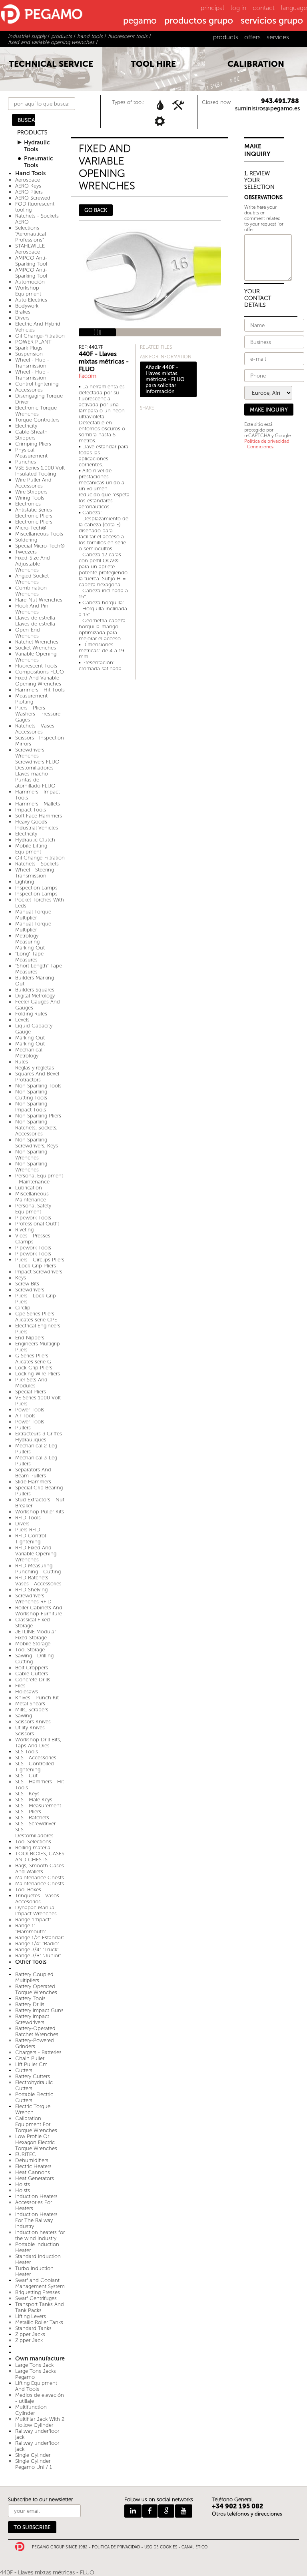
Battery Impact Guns (39, 2010)
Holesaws (27, 1692)
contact (264, 8)
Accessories (29, 390)
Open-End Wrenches (28, 633)
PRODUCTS (32, 133)
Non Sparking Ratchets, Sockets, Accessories (36, 1128)
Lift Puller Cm (31, 2064)
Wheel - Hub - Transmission (32, 363)
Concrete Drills (33, 1680)
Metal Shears (30, 1704)
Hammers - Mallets (38, 804)
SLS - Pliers (28, 1812)
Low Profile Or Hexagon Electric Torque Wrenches (36, 2142)
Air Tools (25, 1416)
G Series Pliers (32, 1356)
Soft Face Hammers (39, 816)
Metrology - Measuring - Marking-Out (30, 942)
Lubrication (29, 1188)
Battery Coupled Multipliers (34, 1977)
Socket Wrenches (36, 648)
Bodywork (27, 306)
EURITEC (26, 2154)
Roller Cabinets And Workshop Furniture (39, 1611)
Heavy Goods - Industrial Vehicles (37, 825)
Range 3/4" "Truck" (37, 1949)
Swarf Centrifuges (36, 2298)
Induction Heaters (36, 2196)
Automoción (30, 282)
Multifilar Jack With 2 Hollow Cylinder (40, 2422)
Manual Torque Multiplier (33, 915)
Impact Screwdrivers (39, 1272)
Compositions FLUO (40, 672)
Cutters (24, 2070)
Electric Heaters (33, 2166)
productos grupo (199, 21)
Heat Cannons (33, 2172)
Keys (21, 1278)
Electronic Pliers (34, 522)
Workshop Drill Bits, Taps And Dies (38, 1743)
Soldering (26, 540)
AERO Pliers (29, 192)
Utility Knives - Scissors (32, 1731)
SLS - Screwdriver (35, 1824)
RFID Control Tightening (31, 1539)
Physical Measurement (31, 453)
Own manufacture (40, 2359)
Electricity (26, 426)
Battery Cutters (33, 2076)
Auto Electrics (31, 300)
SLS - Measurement (38, 1806)
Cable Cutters (32, 1674)
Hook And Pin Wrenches (32, 609)
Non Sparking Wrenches (31, 1155)
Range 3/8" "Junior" (38, 1955)
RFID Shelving (31, 1590)
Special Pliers (31, 1392)
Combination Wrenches (31, 591)
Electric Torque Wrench (33, 2109)
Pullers (23, 1428)
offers (252, 37)
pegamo (140, 21)
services (278, 37)
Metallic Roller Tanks (39, 2322)
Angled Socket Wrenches (32, 579)
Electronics (28, 504)
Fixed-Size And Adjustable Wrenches (33, 564)
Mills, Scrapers (32, 1710)
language (294, 8)
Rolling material (33, 1848)
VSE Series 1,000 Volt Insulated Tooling (40, 471)
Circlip (23, 1308)
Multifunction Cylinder (31, 2410)
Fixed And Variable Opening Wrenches (38, 681)
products (226, 37)
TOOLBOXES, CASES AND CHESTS (40, 1857)
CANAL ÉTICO (194, 2547)
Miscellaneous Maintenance (32, 1197)
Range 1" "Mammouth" (31, 1929)
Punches (26, 462)
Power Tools (30, 1410)
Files (20, 1686)
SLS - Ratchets (32, 1818)
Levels (22, 1020)
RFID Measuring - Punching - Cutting (38, 1569)
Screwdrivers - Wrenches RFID (33, 1599)
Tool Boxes (28, 1890)
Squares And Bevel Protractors (37, 1077)
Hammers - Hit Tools (40, 690)
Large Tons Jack (34, 2365)
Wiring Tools (30, 498)
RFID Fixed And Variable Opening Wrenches (36, 1554)
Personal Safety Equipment (33, 1209)
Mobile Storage (33, 1644)
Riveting (24, 1230)
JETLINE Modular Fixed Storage (36, 1635)
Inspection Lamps (36, 888)
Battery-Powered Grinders (35, 2043)
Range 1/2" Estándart (40, 1937)
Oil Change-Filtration (40, 336)
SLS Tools (27, 1752)
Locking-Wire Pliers (38, 1374)
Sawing (24, 1716)
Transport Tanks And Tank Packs (40, 2307)
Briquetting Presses (38, 2292)
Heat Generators (35, 2178)
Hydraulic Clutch (35, 840)
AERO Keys (28, 186)
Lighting (25, 882)
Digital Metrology (35, 996)
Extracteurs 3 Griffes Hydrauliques (39, 1437)
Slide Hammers (33, 1482)
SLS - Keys (27, 1794)
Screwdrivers (30, 1290)
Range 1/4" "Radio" (37, 1943)
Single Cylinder (33, 2455)
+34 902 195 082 (238, 2506)
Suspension (29, 354)
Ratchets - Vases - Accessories (37, 729)
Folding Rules (31, 1014)
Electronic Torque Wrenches (36, 411)
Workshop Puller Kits (40, 1512)
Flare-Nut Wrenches (39, 600)
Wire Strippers (31, 492)
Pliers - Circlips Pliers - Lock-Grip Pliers (40, 1263)
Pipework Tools (33, 1218)
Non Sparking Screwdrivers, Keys (37, 1143)
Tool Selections (33, 1842)
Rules (22, 1062)
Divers (22, 318)
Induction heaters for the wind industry (40, 2235)
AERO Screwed (33, 198)
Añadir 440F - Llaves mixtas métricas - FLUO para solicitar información (165, 379)
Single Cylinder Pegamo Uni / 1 (34, 2464)
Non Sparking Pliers (38, 1116)
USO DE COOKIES (161, 2547)
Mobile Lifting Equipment (31, 849)
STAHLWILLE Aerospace (30, 249)
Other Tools (31, 1962)
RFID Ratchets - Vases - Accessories (38, 1581)
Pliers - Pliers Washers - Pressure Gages (38, 714)
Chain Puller (30, 2058)
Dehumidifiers (32, 2160)
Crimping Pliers (33, 444)
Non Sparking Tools (38, 1086)
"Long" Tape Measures (29, 957)
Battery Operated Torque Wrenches (36, 1989)
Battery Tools (30, 1998)
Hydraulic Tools (37, 146)
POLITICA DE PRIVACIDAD (116, 2547)
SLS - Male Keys (34, 1800)
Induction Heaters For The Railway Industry (36, 2220)
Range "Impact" (33, 1920)
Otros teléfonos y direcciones (247, 2514)
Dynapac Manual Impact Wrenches (36, 1911)
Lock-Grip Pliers (34, 1368)
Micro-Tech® (31, 528)
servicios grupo (272, 21)
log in (238, 8)
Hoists (23, 2184)
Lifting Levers (31, 2316)
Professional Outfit (37, 1224)
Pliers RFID (28, 1530)
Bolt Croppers (32, 1668)
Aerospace (28, 180)
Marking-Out (30, 1038)
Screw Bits (27, 1284)
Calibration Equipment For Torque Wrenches (36, 2124)
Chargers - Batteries (38, 2052)
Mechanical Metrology (29, 1053)
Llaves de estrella (35, 618)
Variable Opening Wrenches (36, 657)
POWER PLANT (33, 342)
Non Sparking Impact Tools (31, 1107)
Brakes (23, 312)
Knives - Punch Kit (37, 1698)
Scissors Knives (33, 1722)
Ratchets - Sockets (37, 864)
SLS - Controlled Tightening (35, 1767)
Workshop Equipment (28, 291)
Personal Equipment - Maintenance (39, 1179)
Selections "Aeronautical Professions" (31, 234)
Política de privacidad (267, 441)
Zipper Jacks (30, 2334)
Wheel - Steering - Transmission (36, 873)
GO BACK (96, 210)
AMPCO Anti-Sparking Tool (31, 261)
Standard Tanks (33, 2328)
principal (212, 8)
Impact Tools (31, 810)
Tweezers (26, 552)
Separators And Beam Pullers (33, 1473)
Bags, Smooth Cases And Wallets (40, 1869)
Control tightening (37, 384)
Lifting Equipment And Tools (36, 2386)
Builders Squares (35, 990)
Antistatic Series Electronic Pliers (34, 513)
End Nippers (30, 1338)
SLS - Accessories (36, 1758)
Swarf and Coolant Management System (40, 2283)
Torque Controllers (37, 420)
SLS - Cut (26, 1776)
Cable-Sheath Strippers (31, 435)
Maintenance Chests (40, 1878)
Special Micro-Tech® (40, 546)
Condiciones (260, 447)
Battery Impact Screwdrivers (32, 2019)
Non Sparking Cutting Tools (31, 1095)
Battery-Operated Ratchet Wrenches (37, 2031)
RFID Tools (28, 1518)
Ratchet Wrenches (37, 642)
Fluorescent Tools (36, 666)
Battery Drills (30, 2004)
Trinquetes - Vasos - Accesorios (39, 1899)
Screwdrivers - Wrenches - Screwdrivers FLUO (37, 756)
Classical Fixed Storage (33, 1623)
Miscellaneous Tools (39, 534)
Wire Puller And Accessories (33, 483)
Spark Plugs (29, 348)
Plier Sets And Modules (31, 1383)
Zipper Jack (29, 2340)
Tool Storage (30, 1650)
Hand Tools (30, 173)
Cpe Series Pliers (35, 1314)
